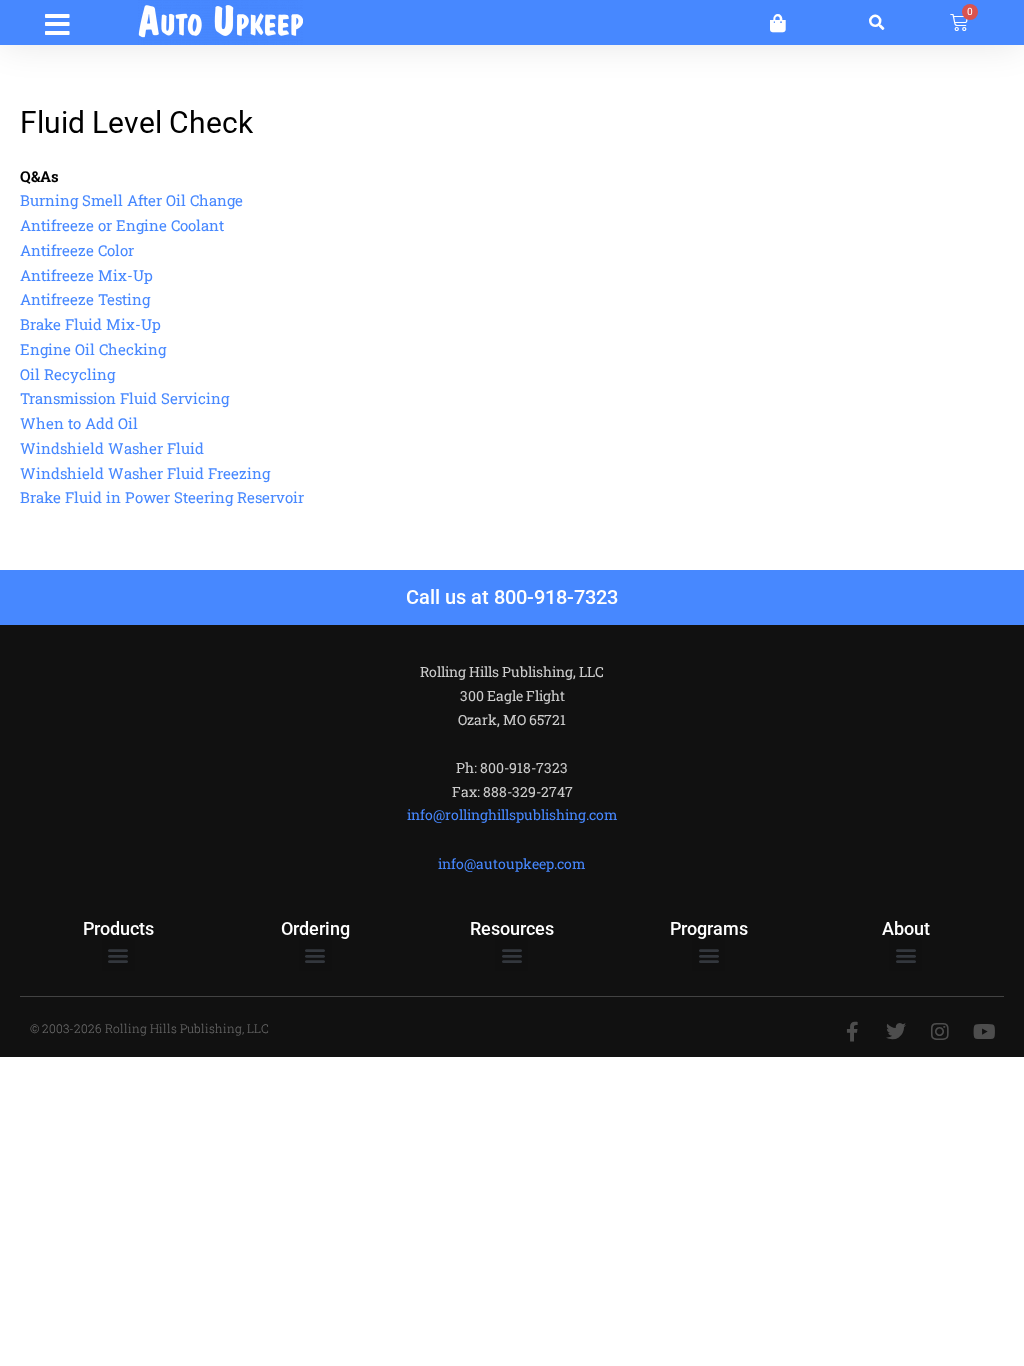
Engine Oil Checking (93, 349)
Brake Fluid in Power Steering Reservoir (162, 497)
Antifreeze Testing (85, 299)
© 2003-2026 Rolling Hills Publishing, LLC (149, 1028)
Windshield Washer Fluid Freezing (145, 473)
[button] (57, 21)
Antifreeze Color (77, 250)
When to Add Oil (79, 423)
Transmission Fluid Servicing (124, 398)
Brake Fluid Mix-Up (90, 324)
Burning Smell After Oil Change (131, 200)
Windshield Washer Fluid (112, 448)
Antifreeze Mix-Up (86, 275)
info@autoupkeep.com (512, 863)
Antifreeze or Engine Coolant (122, 225)
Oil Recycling (67, 374)
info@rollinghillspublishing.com (512, 814)
